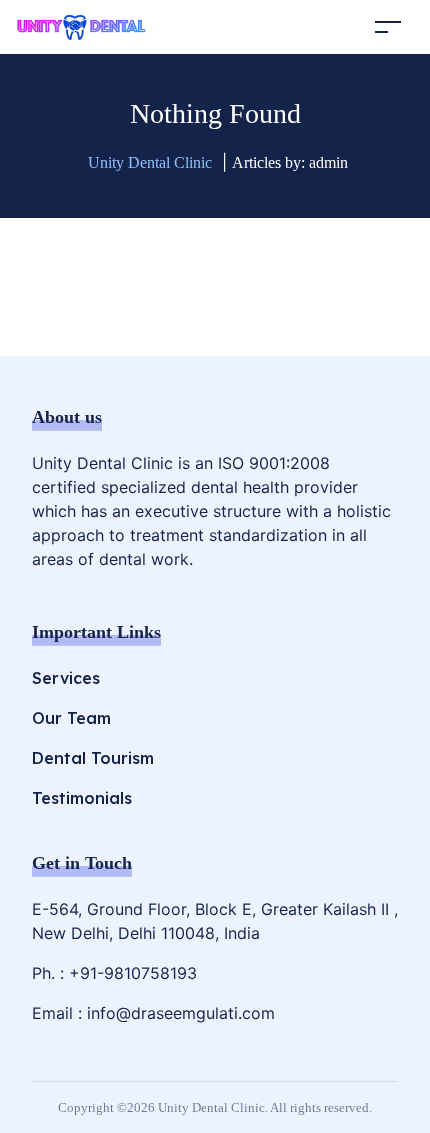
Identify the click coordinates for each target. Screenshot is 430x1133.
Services (66, 678)
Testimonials (82, 798)
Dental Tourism (93, 758)
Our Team (71, 718)
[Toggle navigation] (388, 26)
